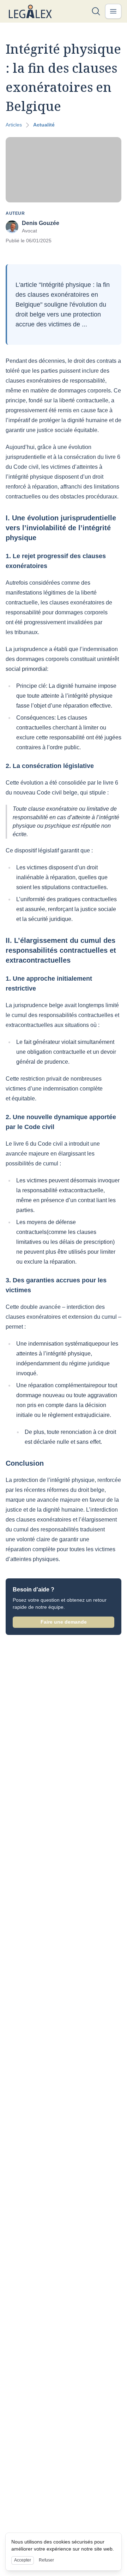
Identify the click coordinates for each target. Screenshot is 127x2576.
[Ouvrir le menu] (113, 11)
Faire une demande (64, 1622)
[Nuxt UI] (30, 11)
